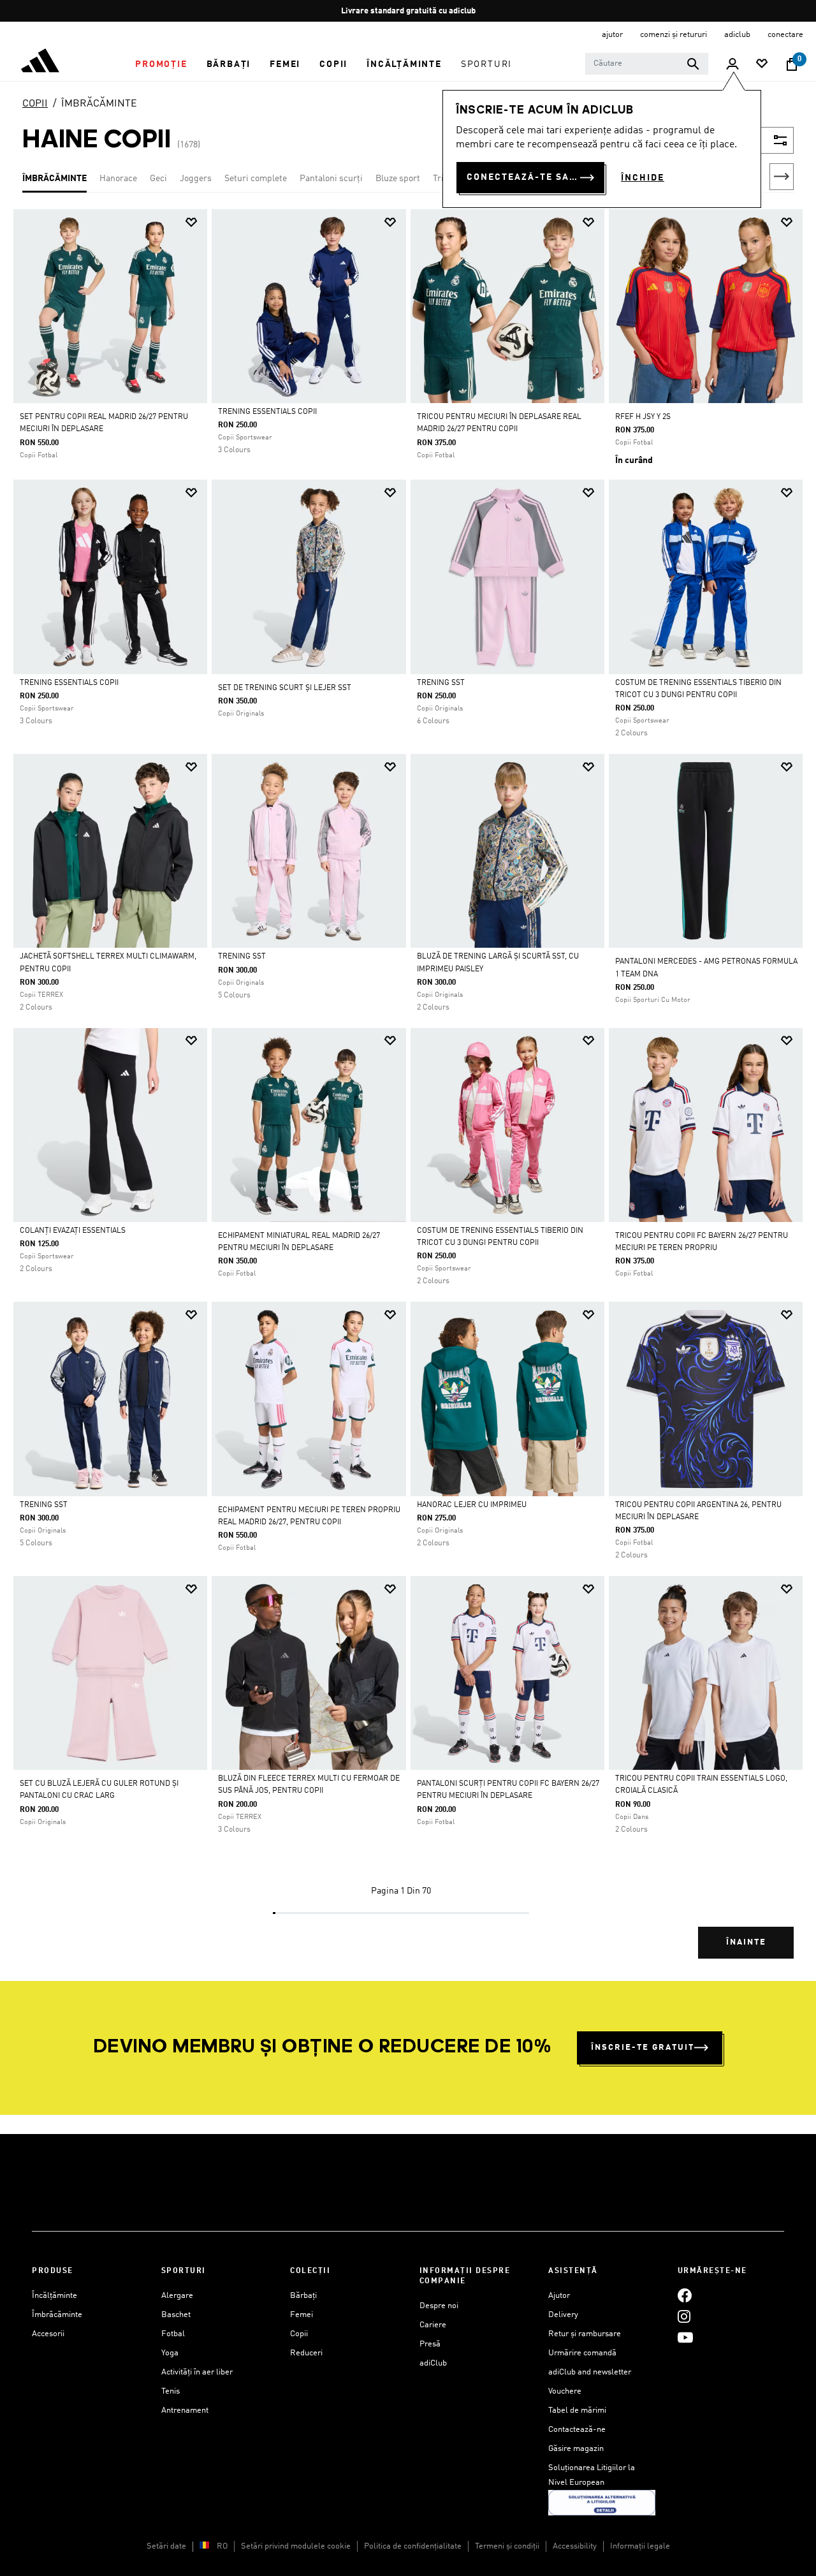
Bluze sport (398, 179)
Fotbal (173, 2334)
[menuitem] (161, 64)
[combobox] (647, 64)
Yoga (170, 2353)
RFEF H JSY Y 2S (643, 417)
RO (222, 2546)
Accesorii (48, 2334)
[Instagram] (684, 2317)
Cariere (433, 2325)
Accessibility (575, 2546)
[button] (161, 64)
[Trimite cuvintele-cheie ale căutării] (693, 64)
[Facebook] (685, 2296)
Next (782, 177)
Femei (302, 2315)
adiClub (433, 2363)
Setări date (166, 2546)
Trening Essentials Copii (267, 412)
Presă (430, 2344)
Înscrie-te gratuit (643, 2048)
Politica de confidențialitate (413, 2546)
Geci (158, 179)
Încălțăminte (55, 2296)
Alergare (177, 2296)
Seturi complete (256, 179)
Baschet (176, 2315)
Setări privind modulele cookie (296, 2546)
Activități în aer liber (197, 2372)
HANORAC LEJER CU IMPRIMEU (472, 1505)
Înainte (746, 1942)
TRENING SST (441, 683)
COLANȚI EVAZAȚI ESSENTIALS (73, 1231)
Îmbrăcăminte (57, 2315)
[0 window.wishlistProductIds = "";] (762, 65)
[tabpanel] (408, 1095)
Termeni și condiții (507, 2546)
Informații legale (640, 2546)
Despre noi (439, 2306)
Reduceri (306, 2353)
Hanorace (118, 179)
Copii (299, 2334)
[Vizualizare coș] (792, 64)
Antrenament (185, 2410)
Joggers (196, 179)
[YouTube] (685, 2338)
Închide (643, 178)
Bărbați (303, 2296)
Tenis (171, 2391)
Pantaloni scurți (331, 179)
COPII (35, 104)
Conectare (785, 35)
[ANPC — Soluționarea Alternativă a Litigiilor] (602, 2502)
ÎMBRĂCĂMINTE (99, 104)
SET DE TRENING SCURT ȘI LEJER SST (285, 688)
